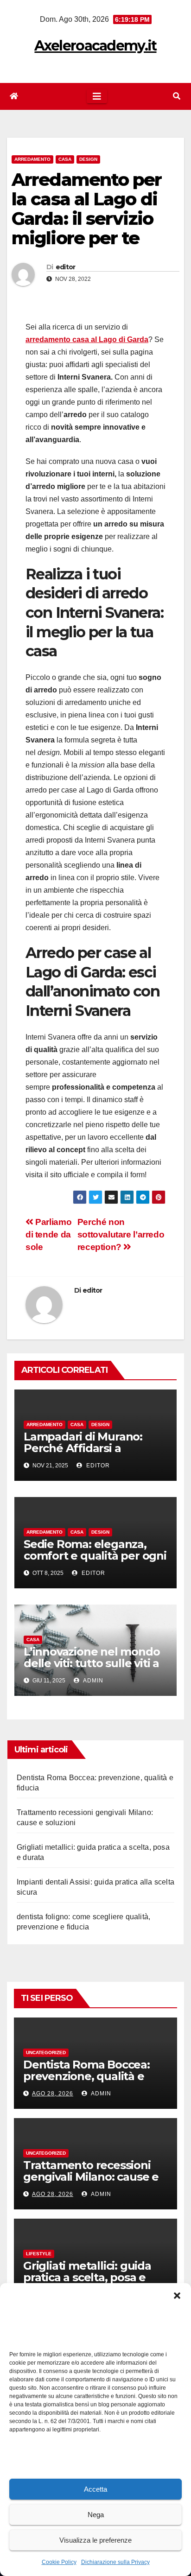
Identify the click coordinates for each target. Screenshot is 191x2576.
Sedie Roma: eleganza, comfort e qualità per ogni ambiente (95, 1556)
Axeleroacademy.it (95, 46)
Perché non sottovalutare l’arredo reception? (121, 1234)
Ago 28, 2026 (53, 2094)
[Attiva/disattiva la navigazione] (97, 96)
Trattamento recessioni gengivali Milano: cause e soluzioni (91, 2177)
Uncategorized (46, 2053)
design (88, 159)
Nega (96, 2515)
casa (65, 159)
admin (92, 1681)
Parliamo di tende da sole (48, 1234)
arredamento (32, 159)
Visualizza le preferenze (95, 2540)
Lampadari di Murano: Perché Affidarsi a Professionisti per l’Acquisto (83, 1454)
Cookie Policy (59, 2562)
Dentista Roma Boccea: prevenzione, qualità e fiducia (86, 2076)
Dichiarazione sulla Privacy (115, 2562)
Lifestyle (39, 2254)
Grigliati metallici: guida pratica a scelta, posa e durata (87, 2277)
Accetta (95, 2489)
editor (66, 267)
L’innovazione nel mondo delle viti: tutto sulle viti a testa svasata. (92, 1663)
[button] (177, 2295)
